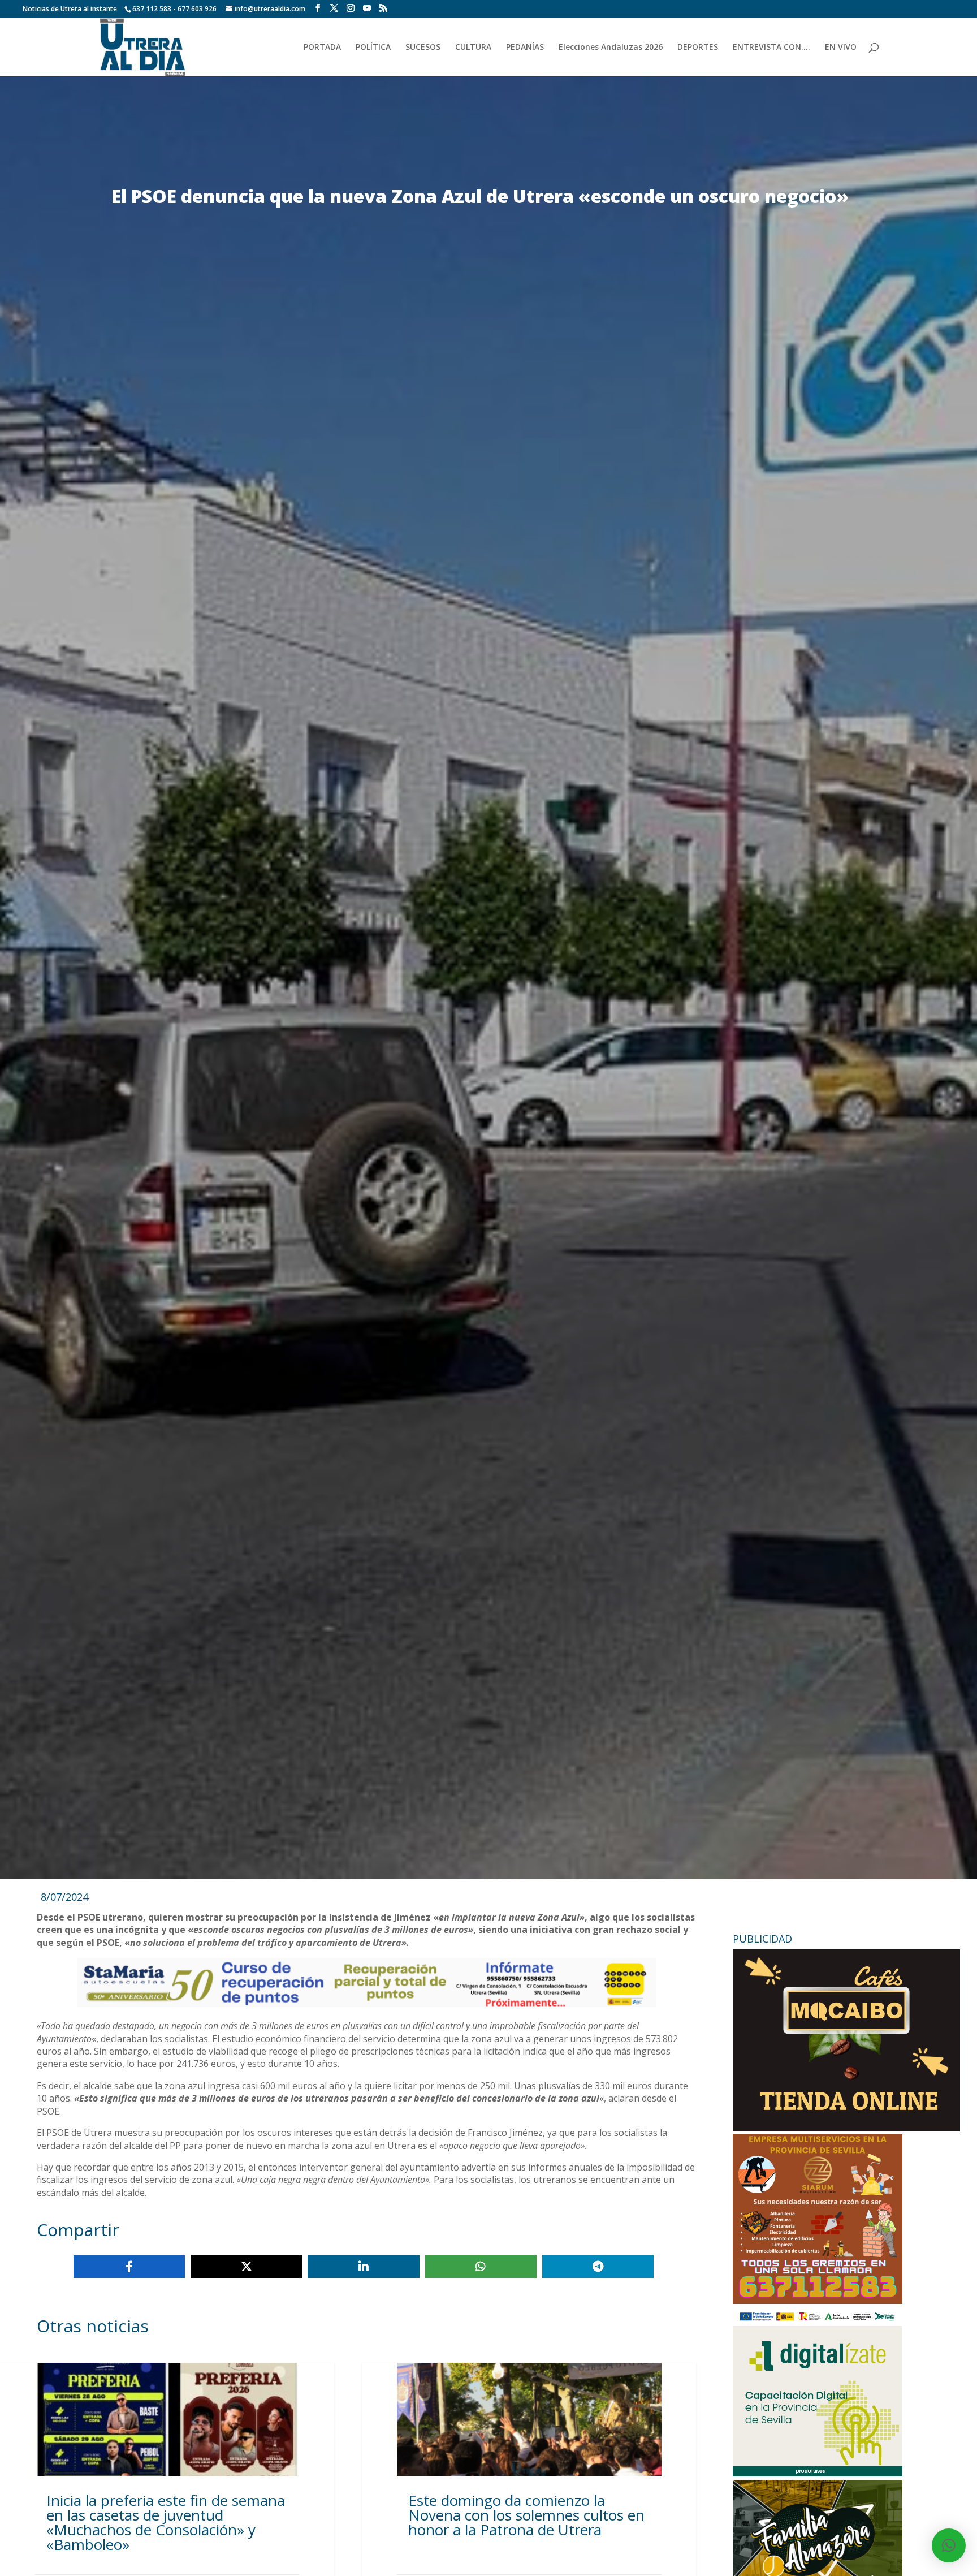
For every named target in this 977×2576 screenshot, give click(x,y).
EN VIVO (841, 48)
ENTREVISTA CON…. (771, 48)
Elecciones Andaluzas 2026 (611, 48)
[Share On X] (246, 2267)
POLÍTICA (373, 48)
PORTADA (322, 48)
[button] (949, 2545)
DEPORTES (698, 48)
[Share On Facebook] (129, 2267)
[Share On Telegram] (598, 2267)
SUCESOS (423, 48)
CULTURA (473, 48)
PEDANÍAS (525, 48)
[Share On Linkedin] (363, 2267)
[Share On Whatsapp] (481, 2267)
